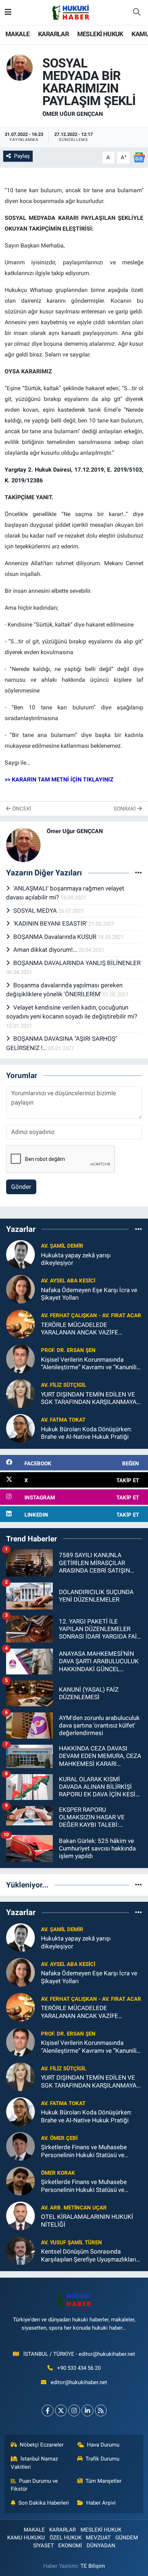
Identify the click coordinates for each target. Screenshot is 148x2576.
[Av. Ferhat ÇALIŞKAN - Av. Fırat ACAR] (20, 1323)
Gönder (21, 1187)
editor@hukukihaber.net (79, 2382)
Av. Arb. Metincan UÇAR (74, 2208)
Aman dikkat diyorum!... (46, 950)
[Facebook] (48, 2410)
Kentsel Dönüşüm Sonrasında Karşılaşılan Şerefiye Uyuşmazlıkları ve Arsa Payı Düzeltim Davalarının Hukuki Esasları (89, 2256)
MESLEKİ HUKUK (100, 34)
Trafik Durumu (102, 2459)
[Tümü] (138, 1229)
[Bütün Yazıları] (138, 873)
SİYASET (43, 2546)
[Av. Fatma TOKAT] (20, 1428)
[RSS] (101, 2410)
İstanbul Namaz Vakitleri (34, 2463)
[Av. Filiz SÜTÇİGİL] (20, 1393)
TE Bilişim (93, 2566)
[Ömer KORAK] (20, 2181)
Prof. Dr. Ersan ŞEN (68, 1350)
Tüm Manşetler (103, 2481)
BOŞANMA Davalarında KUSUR (55, 937)
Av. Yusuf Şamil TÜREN (71, 2242)
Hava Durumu (103, 2445)
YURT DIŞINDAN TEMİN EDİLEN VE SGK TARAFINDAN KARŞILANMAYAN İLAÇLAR (91, 1398)
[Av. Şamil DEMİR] (20, 1254)
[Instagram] (74, 2410)
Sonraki (125, 809)
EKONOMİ (70, 2546)
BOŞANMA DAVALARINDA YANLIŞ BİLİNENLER (77, 963)
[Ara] (137, 13)
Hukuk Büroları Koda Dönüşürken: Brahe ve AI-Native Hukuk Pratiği (86, 1433)
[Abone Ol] (139, 157)
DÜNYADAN (101, 2546)
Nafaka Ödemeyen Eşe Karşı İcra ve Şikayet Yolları (89, 1294)
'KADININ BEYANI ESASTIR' (51, 923)
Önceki (21, 809)
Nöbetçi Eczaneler (42, 2445)
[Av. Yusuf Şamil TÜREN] (20, 2250)
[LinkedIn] (87, 2410)
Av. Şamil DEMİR (62, 1246)
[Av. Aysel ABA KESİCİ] (20, 1289)
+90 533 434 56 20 (79, 2368)
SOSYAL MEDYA (36, 911)
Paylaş (22, 156)
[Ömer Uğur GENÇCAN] (20, 67)
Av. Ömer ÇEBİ (59, 2138)
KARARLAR (53, 34)
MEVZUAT (98, 2538)
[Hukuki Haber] (71, 12)
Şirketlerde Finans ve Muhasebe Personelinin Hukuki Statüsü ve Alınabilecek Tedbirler (84, 2151)
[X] (61, 2410)
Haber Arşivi (101, 2503)
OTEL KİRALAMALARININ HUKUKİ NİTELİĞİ (87, 2220)
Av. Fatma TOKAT (63, 1420)
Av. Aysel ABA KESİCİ (68, 1281)
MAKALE (17, 34)
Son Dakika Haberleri (44, 2503)
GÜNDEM (127, 2538)
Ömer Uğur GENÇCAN (73, 114)
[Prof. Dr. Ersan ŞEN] (20, 1358)
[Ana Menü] (8, 12)
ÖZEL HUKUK (66, 2538)
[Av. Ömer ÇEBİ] (20, 2146)
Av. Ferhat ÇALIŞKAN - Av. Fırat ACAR (91, 1315)
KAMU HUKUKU (26, 2538)
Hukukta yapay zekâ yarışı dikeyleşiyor (76, 1259)
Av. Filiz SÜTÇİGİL (64, 1385)
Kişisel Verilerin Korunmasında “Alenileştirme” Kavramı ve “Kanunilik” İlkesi (91, 1364)
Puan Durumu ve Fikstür (34, 2485)
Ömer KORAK (58, 2173)
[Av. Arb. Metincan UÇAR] (20, 2216)
